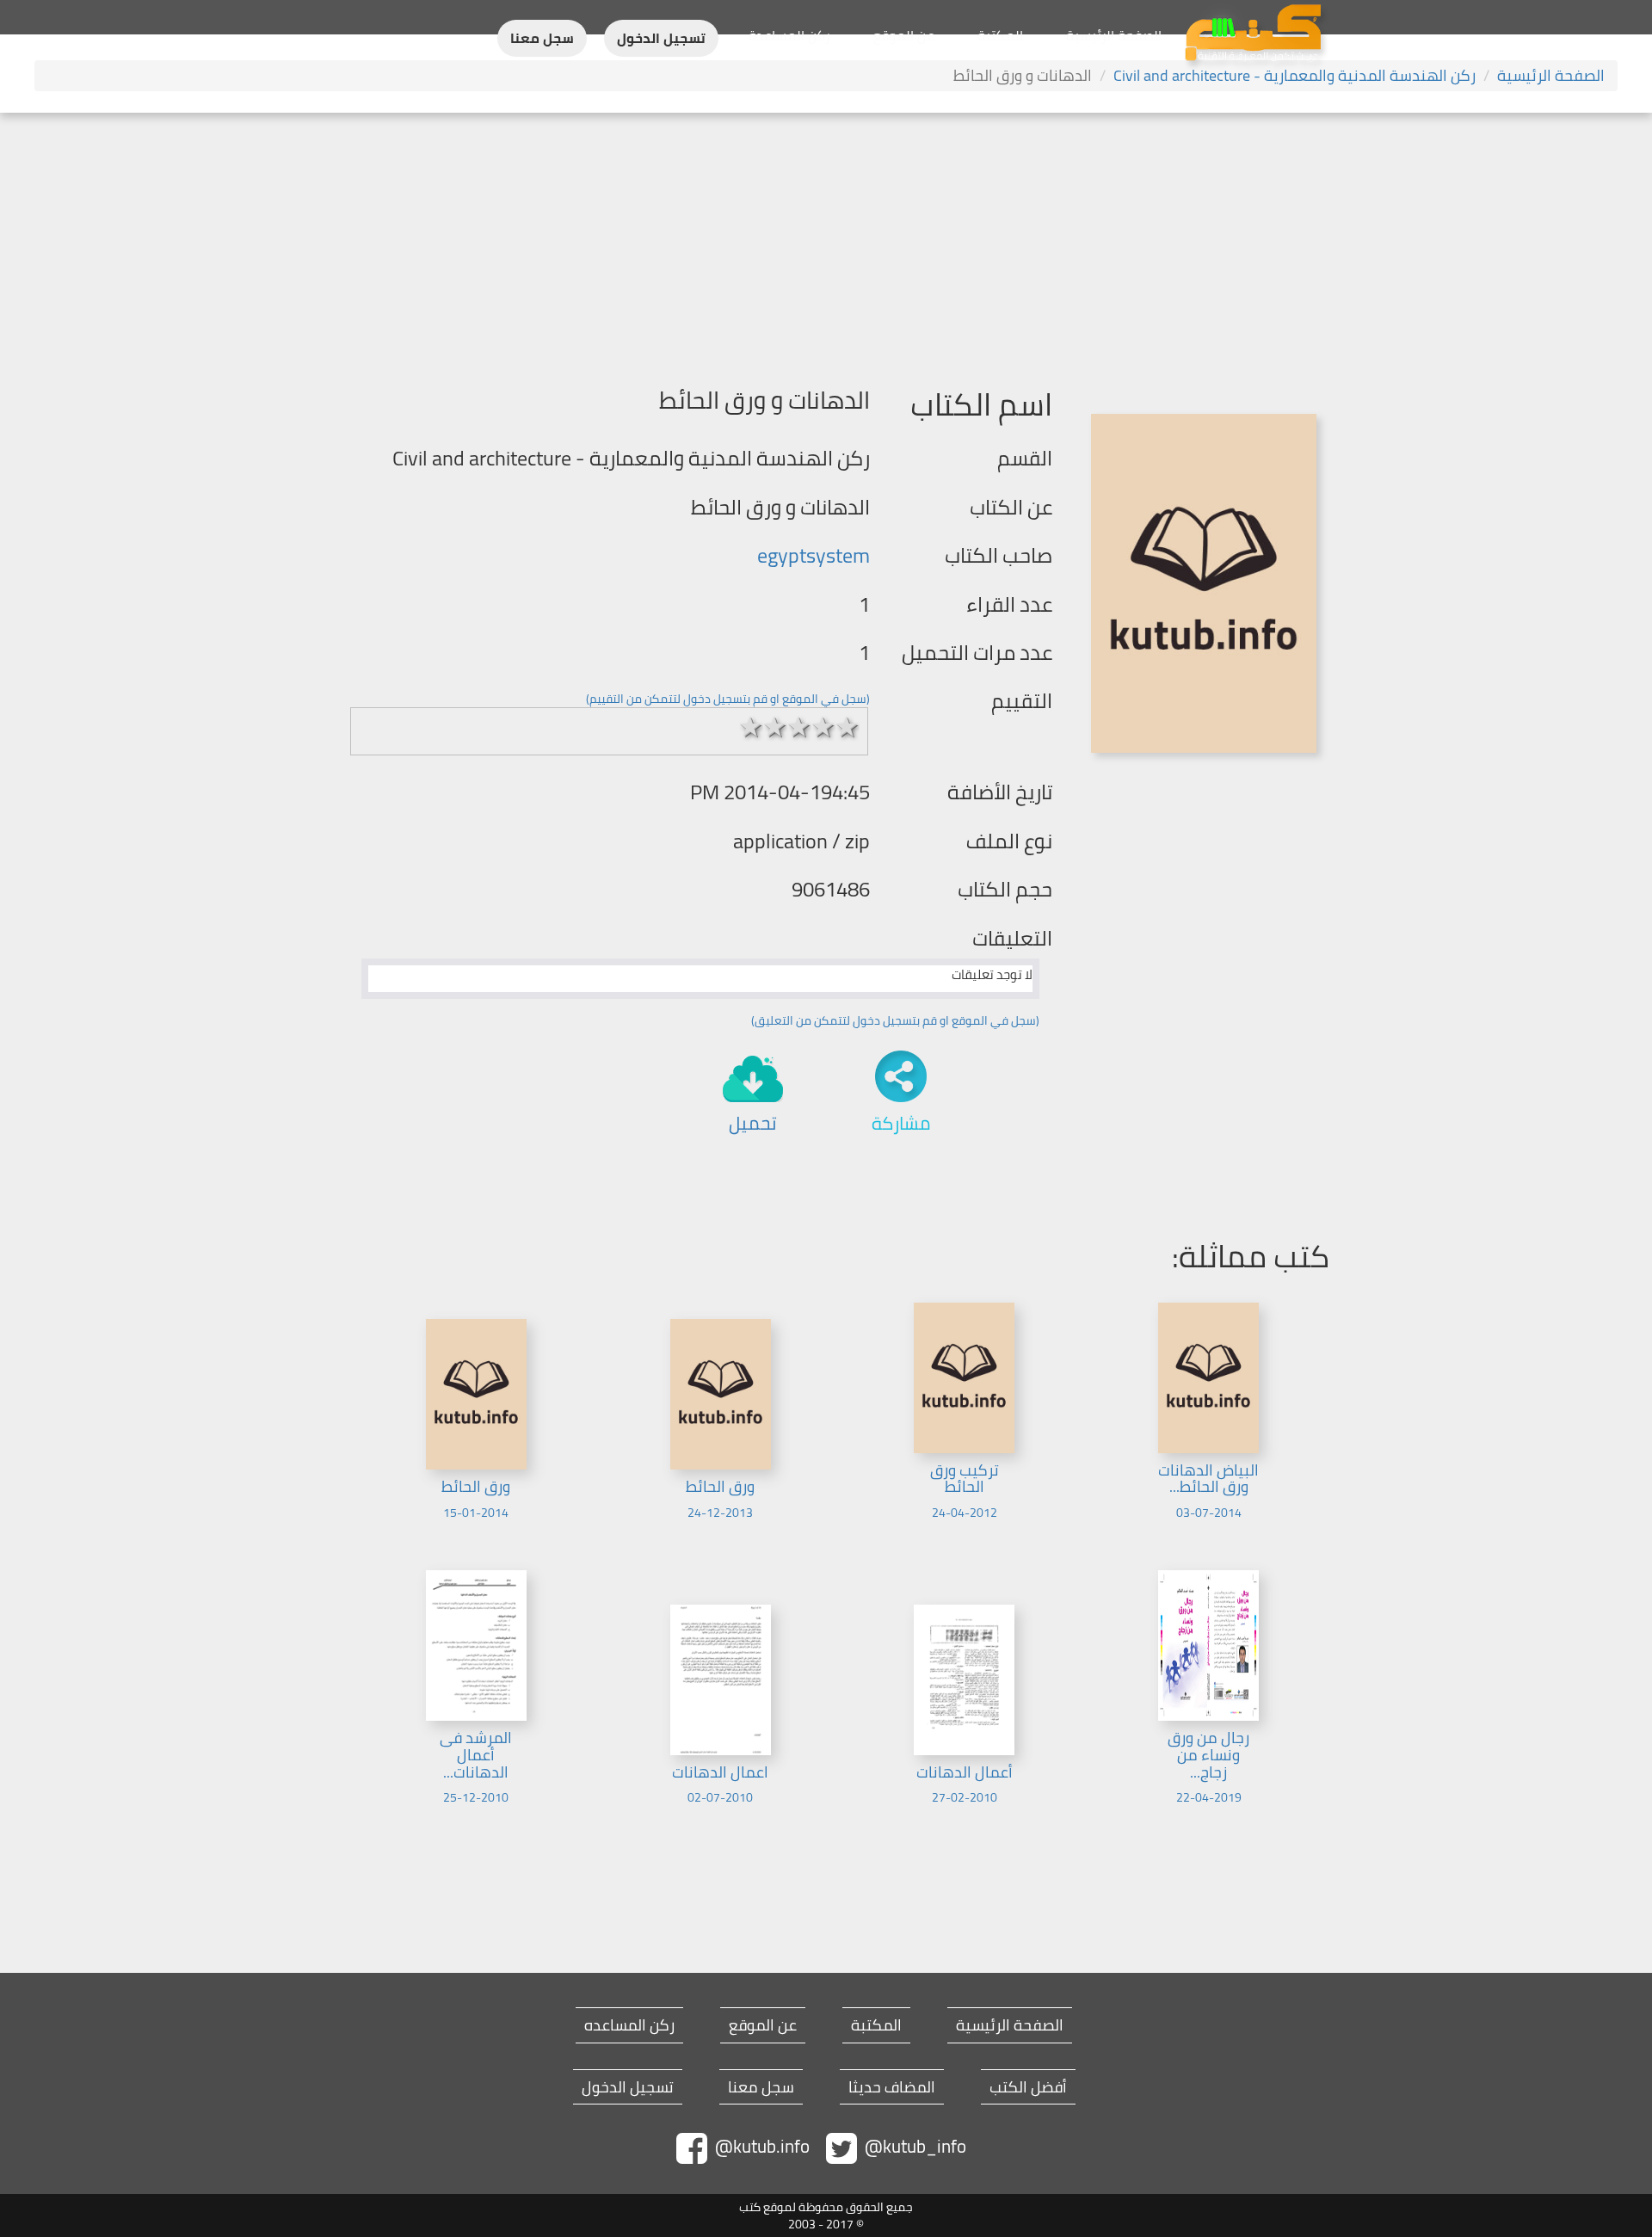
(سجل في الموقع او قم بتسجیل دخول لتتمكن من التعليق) (895, 1020)
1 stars (751, 727)
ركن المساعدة (789, 35)
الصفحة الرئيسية (1114, 35)
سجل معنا (542, 38)
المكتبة (1000, 35)
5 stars (848, 727)
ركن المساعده (629, 2025)
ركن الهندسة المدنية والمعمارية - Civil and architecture (1294, 75)
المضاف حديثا (892, 2087)
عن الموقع (904, 35)
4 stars (823, 727)
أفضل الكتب (1028, 2087)
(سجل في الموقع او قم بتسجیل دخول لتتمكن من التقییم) (728, 699)
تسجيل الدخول (661, 38)
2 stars (775, 727)
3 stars (799, 727)
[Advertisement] (826, 242)
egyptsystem (814, 555)
